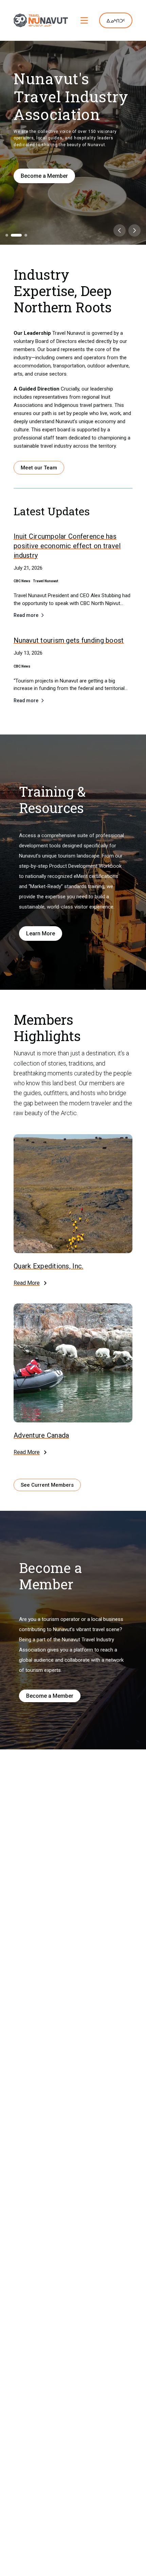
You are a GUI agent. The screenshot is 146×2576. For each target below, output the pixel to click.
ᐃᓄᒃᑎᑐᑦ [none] (116, 21)
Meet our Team (39, 468)
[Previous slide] (120, 230)
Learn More (41, 933)
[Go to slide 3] (26, 235)
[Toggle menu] (84, 20)
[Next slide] (134, 230)
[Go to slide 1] (7, 235)
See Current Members (47, 1485)
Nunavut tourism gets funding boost (69, 640)
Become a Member (44, 176)
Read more (26, 615)
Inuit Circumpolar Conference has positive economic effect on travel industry (67, 546)
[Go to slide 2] (16, 235)
